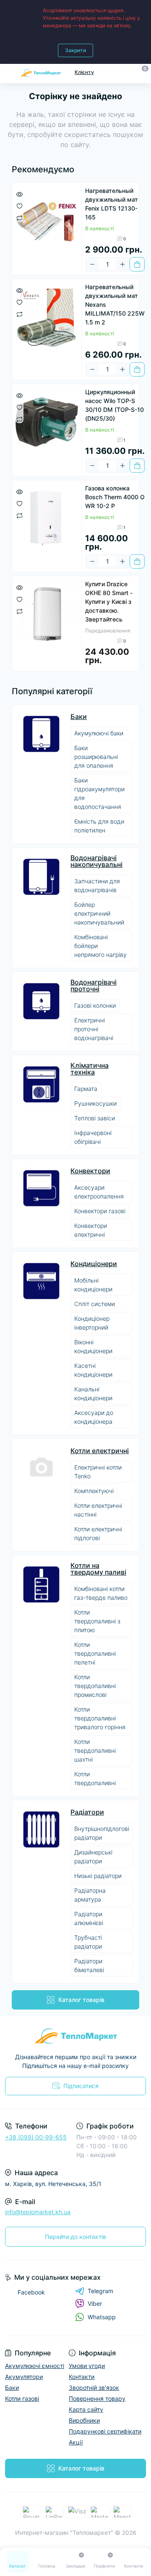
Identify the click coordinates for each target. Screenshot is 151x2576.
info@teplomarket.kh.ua (38, 2212)
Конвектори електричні (91, 1230)
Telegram (100, 2291)
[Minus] (92, 264)
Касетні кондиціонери (93, 1370)
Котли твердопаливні (95, 1778)
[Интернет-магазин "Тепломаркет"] (75, 2036)
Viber (95, 2303)
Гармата (86, 1089)
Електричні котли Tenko (98, 1472)
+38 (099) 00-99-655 (36, 2137)
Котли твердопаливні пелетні (95, 1653)
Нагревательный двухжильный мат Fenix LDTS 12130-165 (112, 204)
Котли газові (22, 2398)
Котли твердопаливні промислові (95, 1686)
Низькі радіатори (98, 1876)
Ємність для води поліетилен (99, 826)
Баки (79, 716)
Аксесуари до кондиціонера (94, 1417)
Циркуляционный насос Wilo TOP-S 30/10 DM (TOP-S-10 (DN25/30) (115, 405)
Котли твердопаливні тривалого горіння (100, 1718)
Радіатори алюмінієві (89, 1918)
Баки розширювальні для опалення (96, 757)
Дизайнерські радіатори (93, 1857)
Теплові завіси (95, 1118)
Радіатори (87, 1812)
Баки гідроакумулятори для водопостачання (99, 793)
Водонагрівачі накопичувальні (96, 861)
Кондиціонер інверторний (92, 1323)
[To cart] (137, 264)
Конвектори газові (100, 1211)
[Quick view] (20, 194)
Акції (76, 2442)
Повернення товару (97, 2398)
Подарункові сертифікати (105, 2431)
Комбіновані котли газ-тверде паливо (101, 1593)
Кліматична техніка (90, 1069)
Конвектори (90, 1171)
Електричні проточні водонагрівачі (94, 1029)
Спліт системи (95, 1304)
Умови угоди (87, 2366)
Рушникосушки (95, 1103)
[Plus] (122, 264)
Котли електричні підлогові (98, 1533)
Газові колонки (95, 1005)
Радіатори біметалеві (89, 1965)
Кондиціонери (94, 1264)
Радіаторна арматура (90, 1895)
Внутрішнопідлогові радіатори (102, 1833)
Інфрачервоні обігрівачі (93, 1137)
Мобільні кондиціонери (93, 1285)
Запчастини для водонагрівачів (97, 885)
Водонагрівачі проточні (94, 985)
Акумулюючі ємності (35, 2366)
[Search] (127, 72)
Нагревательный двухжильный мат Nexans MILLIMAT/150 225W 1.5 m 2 (115, 304)
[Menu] (9, 72)
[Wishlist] (20, 205)
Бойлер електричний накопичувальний (99, 913)
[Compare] (20, 217)
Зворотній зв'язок (94, 2388)
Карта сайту (86, 2409)
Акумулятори (24, 2377)
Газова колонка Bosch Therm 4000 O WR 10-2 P (115, 497)
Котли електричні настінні (98, 1510)
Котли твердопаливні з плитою (97, 1621)
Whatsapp (102, 2317)
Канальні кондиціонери (93, 1393)
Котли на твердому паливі (98, 1569)
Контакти (82, 2377)
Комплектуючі (94, 1491)
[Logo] (41, 72)
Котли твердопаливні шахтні (95, 1750)
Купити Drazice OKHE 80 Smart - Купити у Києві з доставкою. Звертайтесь (109, 602)
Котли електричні (100, 1451)
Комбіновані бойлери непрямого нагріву (100, 946)
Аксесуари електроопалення (99, 1192)
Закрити (75, 50)
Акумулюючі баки (99, 733)
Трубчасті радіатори (88, 1942)
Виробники (84, 2420)
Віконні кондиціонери (93, 1346)
